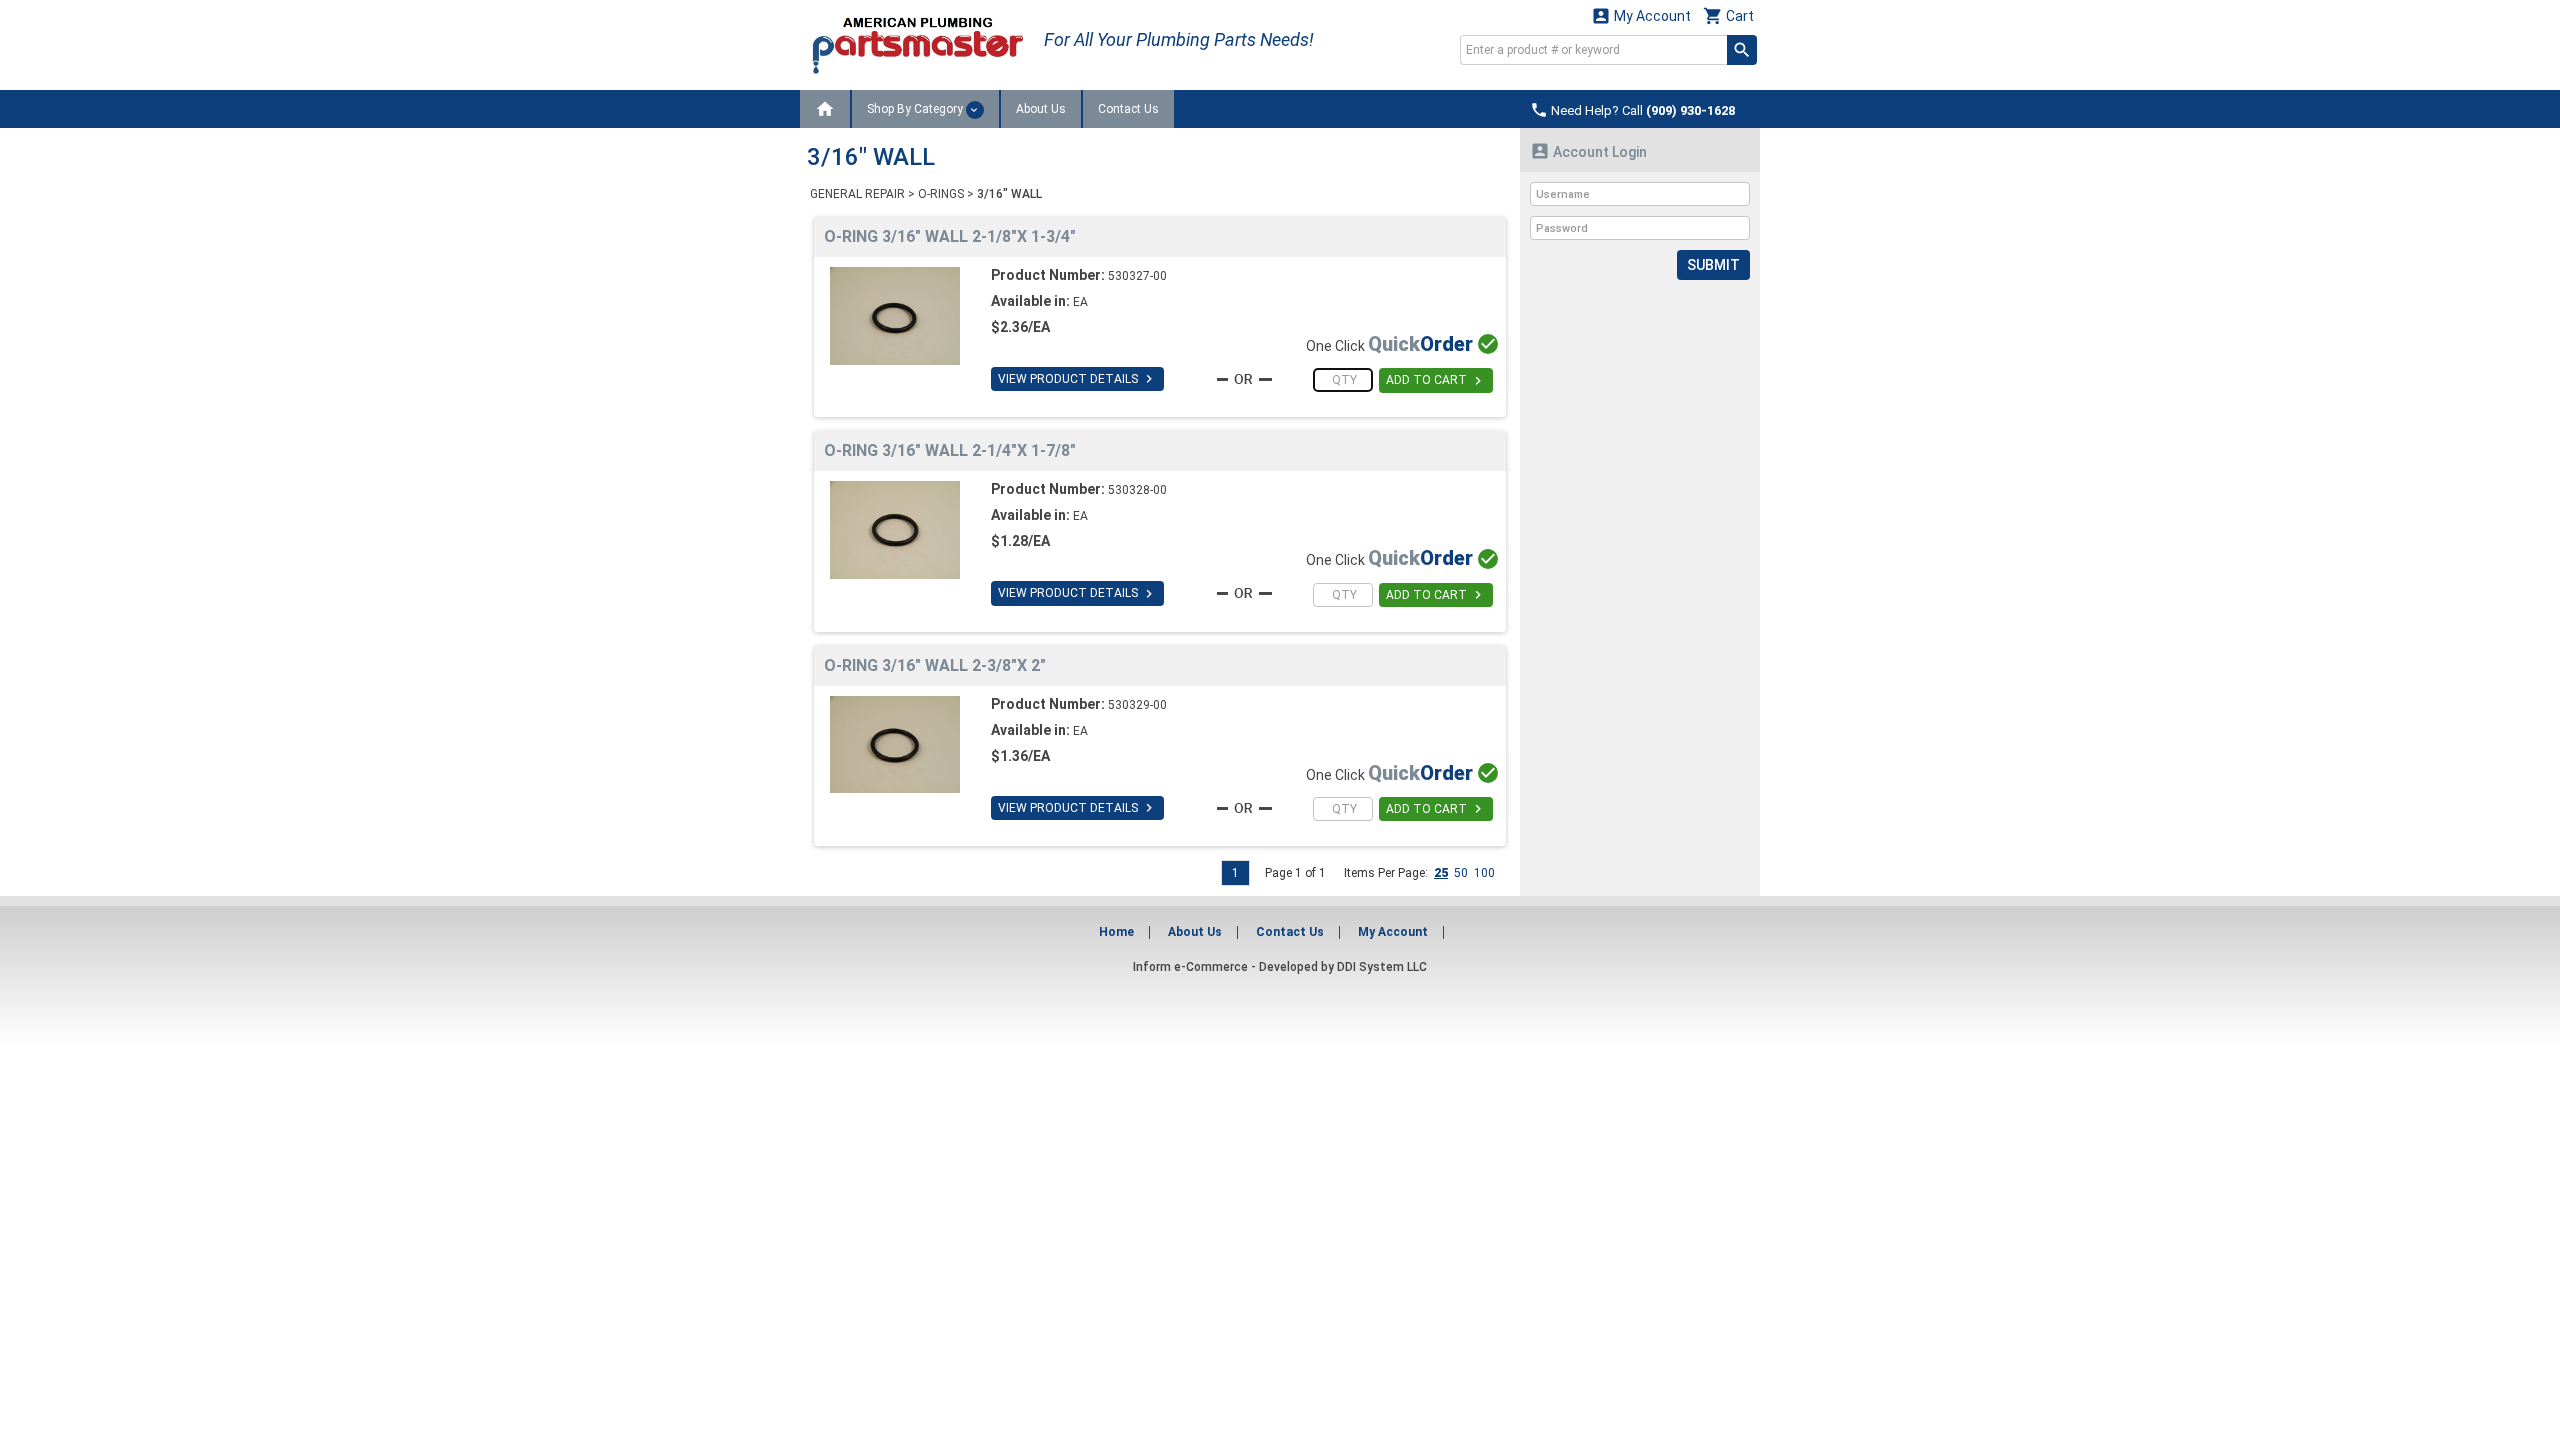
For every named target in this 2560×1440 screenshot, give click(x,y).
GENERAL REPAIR (857, 194)
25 (1441, 873)
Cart (1728, 15)
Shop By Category (916, 109)
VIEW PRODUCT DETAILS (1077, 379)
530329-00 (1137, 705)
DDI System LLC (1382, 967)
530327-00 (1137, 276)
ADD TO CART (1436, 381)
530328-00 (1137, 490)
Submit (1713, 265)
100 (1484, 873)
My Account (1641, 15)
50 (1461, 873)
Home (1116, 932)
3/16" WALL (1009, 194)
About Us (1041, 109)
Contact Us (1128, 109)
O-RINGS (941, 194)
